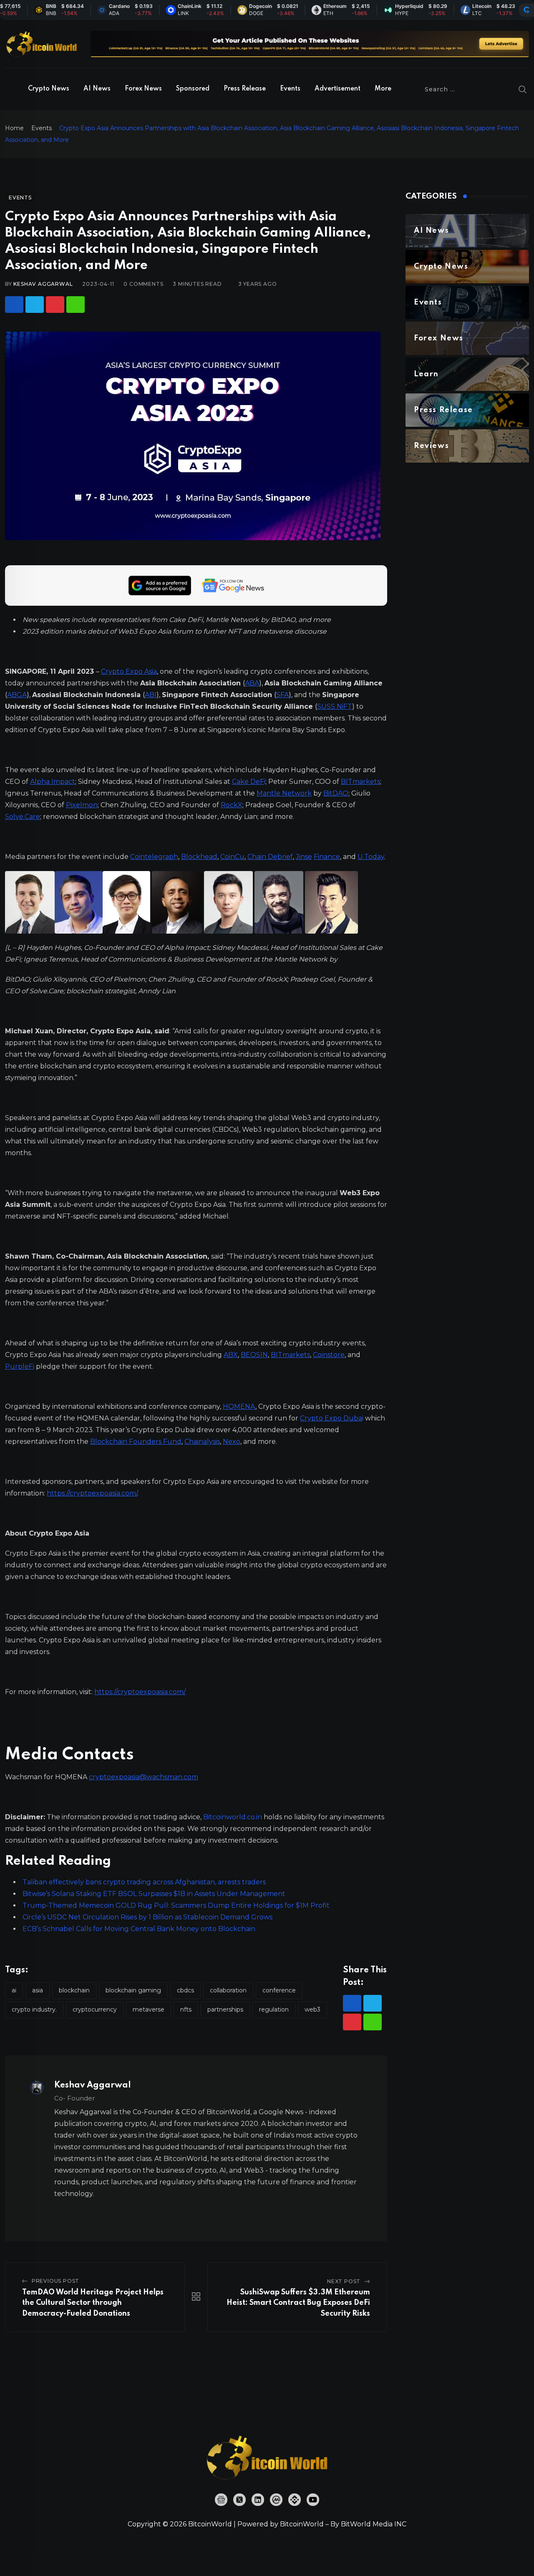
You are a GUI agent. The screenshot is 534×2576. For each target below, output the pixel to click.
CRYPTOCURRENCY (95, 2009)
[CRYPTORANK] (526, 10)
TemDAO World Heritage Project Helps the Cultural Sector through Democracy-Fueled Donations (93, 2303)
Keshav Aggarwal (43, 284)
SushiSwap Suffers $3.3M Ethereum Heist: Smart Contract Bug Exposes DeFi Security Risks (298, 2303)
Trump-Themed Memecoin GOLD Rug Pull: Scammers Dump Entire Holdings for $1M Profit (176, 1905)
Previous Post (55, 2281)
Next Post (344, 2281)
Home (14, 128)
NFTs (186, 2009)
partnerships (225, 2009)
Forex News (143, 89)
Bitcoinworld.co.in (233, 1817)
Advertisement (338, 89)
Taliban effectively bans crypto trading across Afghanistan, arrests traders (144, 1882)
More (383, 89)
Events (290, 89)
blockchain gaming (133, 1990)
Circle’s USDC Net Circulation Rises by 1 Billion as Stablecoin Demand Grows (147, 1917)
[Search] (523, 89)
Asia (38, 1990)
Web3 (312, 2009)
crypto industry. (34, 2009)
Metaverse (149, 2009)
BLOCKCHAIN (74, 1990)
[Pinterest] (55, 305)
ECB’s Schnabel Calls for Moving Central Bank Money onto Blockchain (139, 1929)
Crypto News (49, 89)
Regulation (274, 2009)
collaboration (228, 1990)
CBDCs (185, 1990)
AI (14, 1990)
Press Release (245, 89)
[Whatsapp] (76, 305)
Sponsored (193, 89)
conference (279, 1990)
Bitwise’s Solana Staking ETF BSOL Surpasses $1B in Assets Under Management (154, 1894)
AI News (97, 89)
